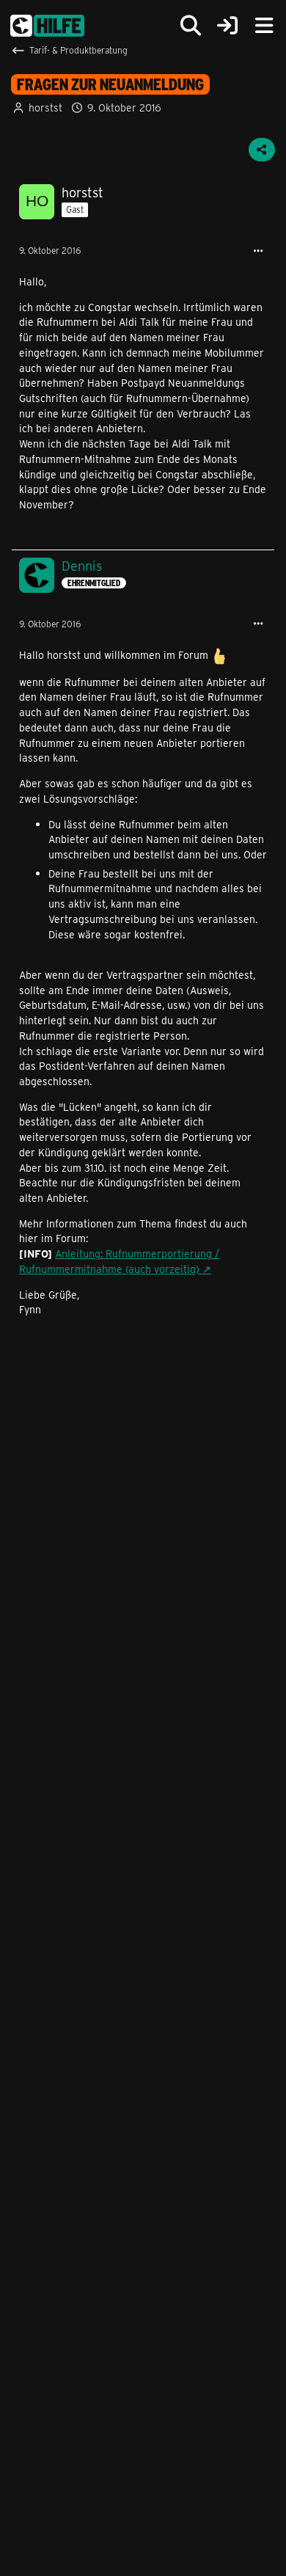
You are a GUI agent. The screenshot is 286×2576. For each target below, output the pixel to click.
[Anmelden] (227, 26)
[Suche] (191, 26)
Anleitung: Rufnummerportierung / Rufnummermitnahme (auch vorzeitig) (119, 1261)
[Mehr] (258, 251)
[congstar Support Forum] (47, 26)
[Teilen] (262, 150)
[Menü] (264, 26)
